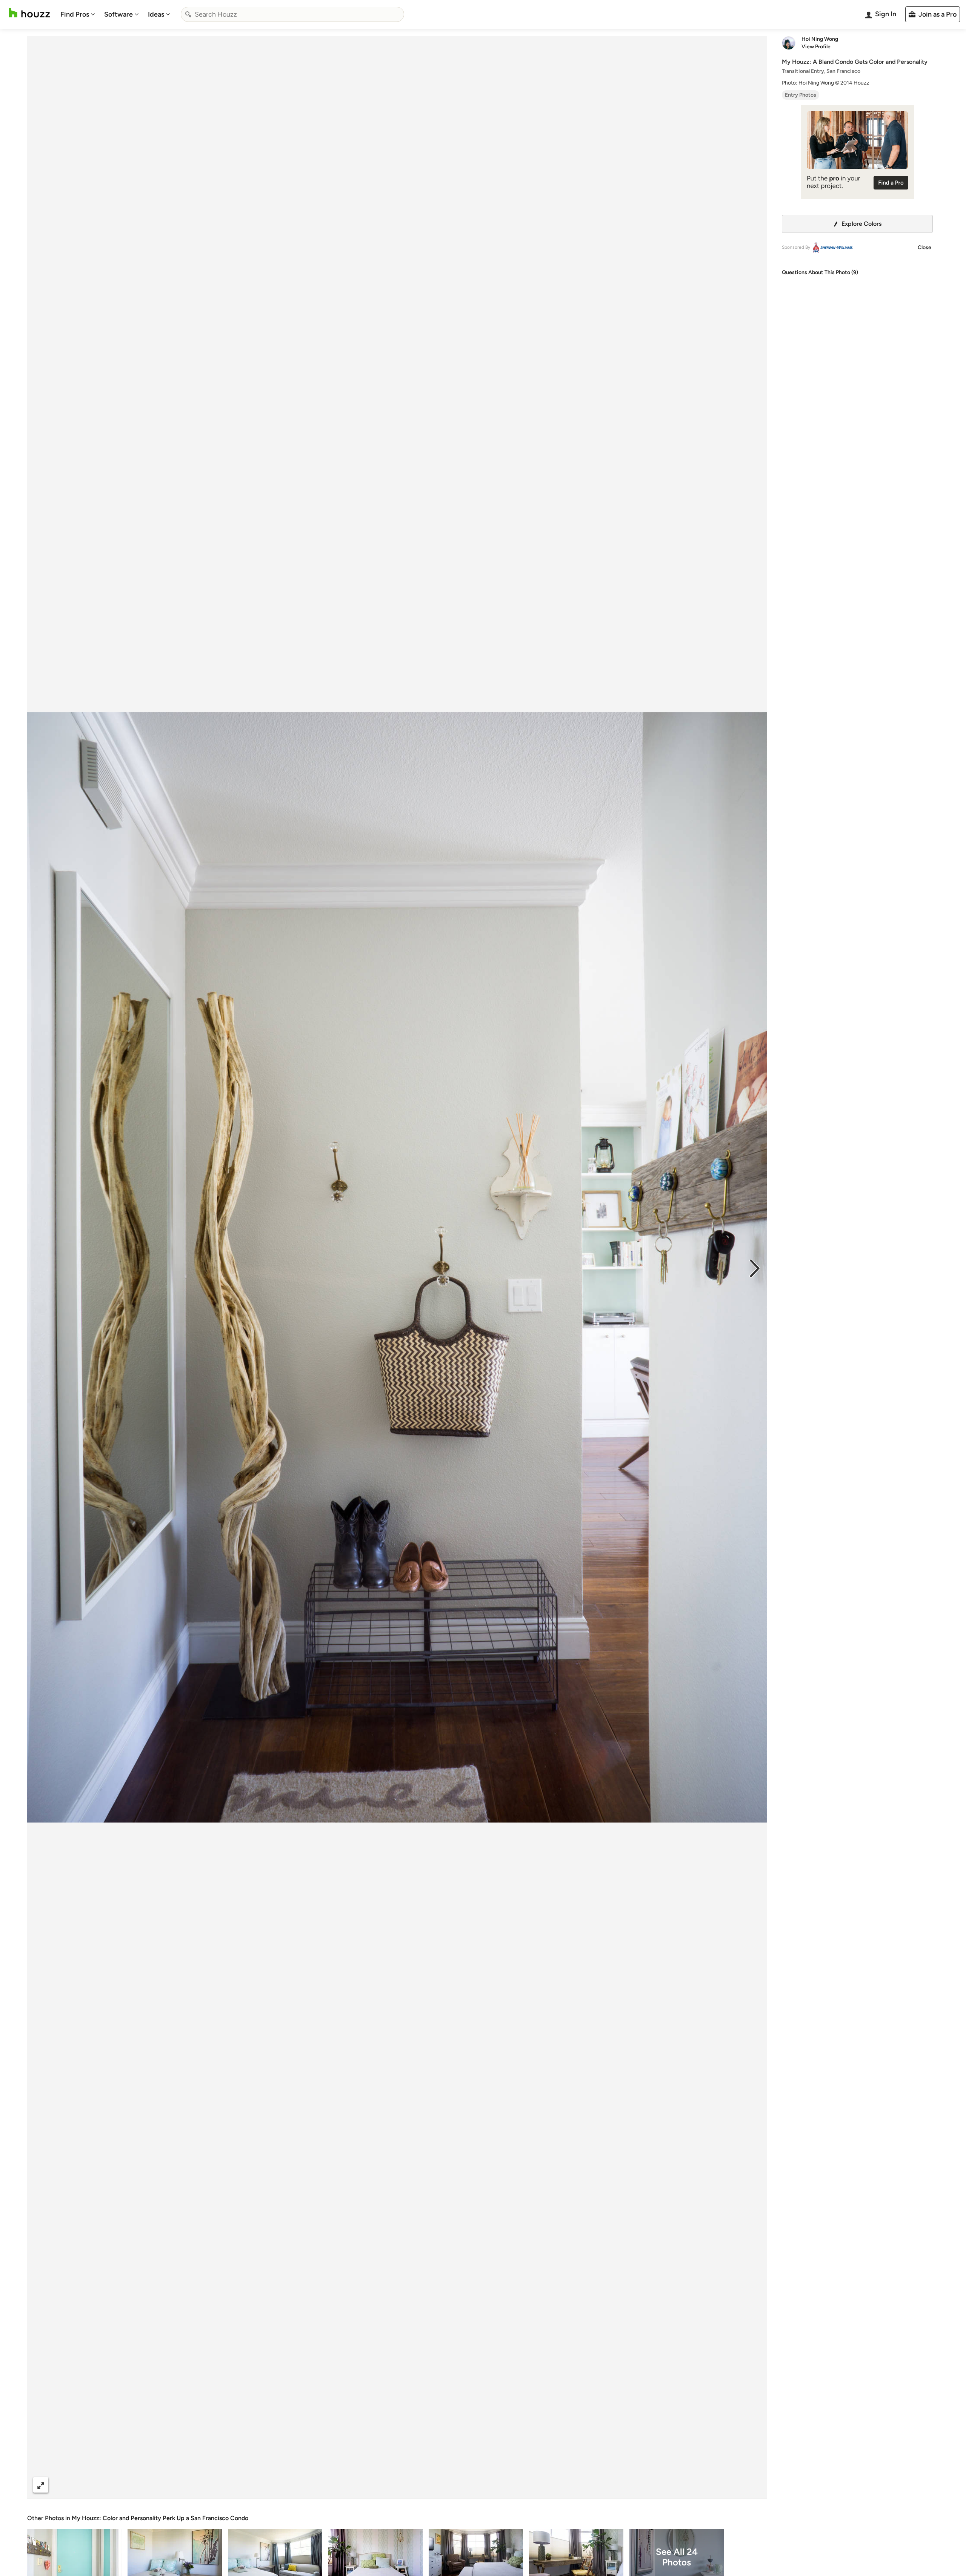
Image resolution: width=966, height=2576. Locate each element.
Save (421, 2485)
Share (383, 2485)
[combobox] (292, 14)
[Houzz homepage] (29, 13)
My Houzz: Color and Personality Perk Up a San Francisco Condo (160, 2518)
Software (118, 14)
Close (924, 247)
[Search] (188, 14)
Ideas (156, 14)
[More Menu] (753, 2485)
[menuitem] (78, 14)
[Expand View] (41, 2485)
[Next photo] (755, 1268)
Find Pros (75, 14)
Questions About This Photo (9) (820, 272)
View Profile (816, 47)
